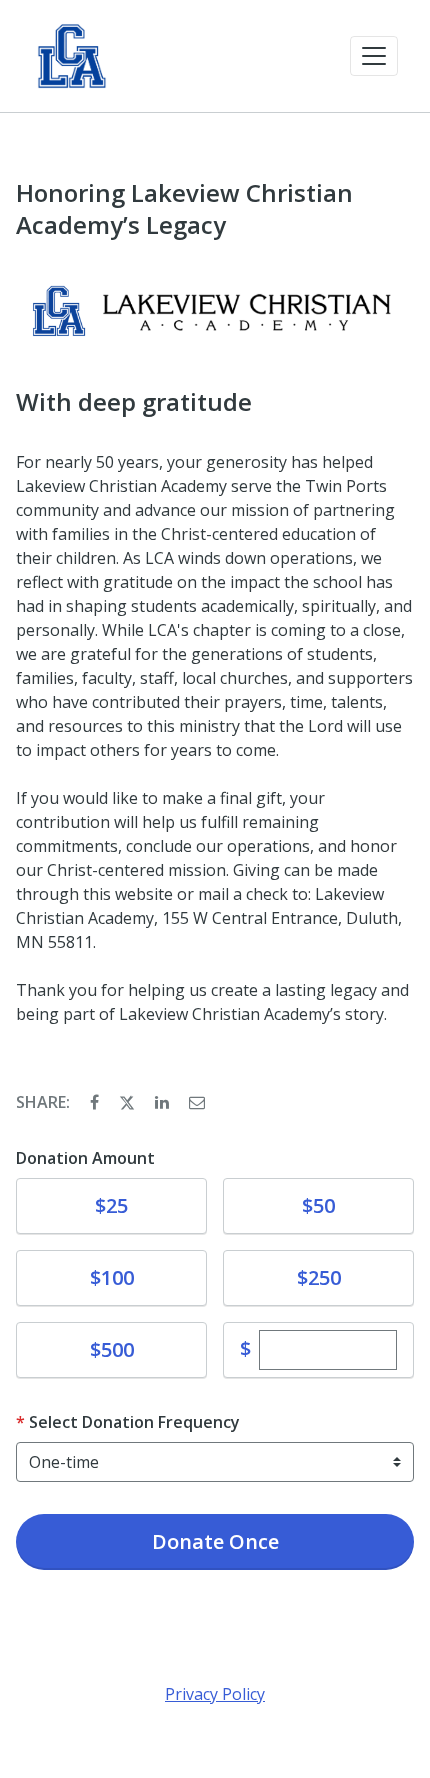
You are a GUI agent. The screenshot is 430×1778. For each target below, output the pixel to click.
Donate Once (215, 1541)
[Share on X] (129, 1102)
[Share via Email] (197, 1102)
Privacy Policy (215, 1694)
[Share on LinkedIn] (164, 1102)
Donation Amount (85, 1158)
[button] (374, 56)
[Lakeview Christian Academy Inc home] (72, 56)
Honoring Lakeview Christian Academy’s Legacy (184, 209)
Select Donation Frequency (134, 1422)
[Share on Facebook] (96, 1102)
